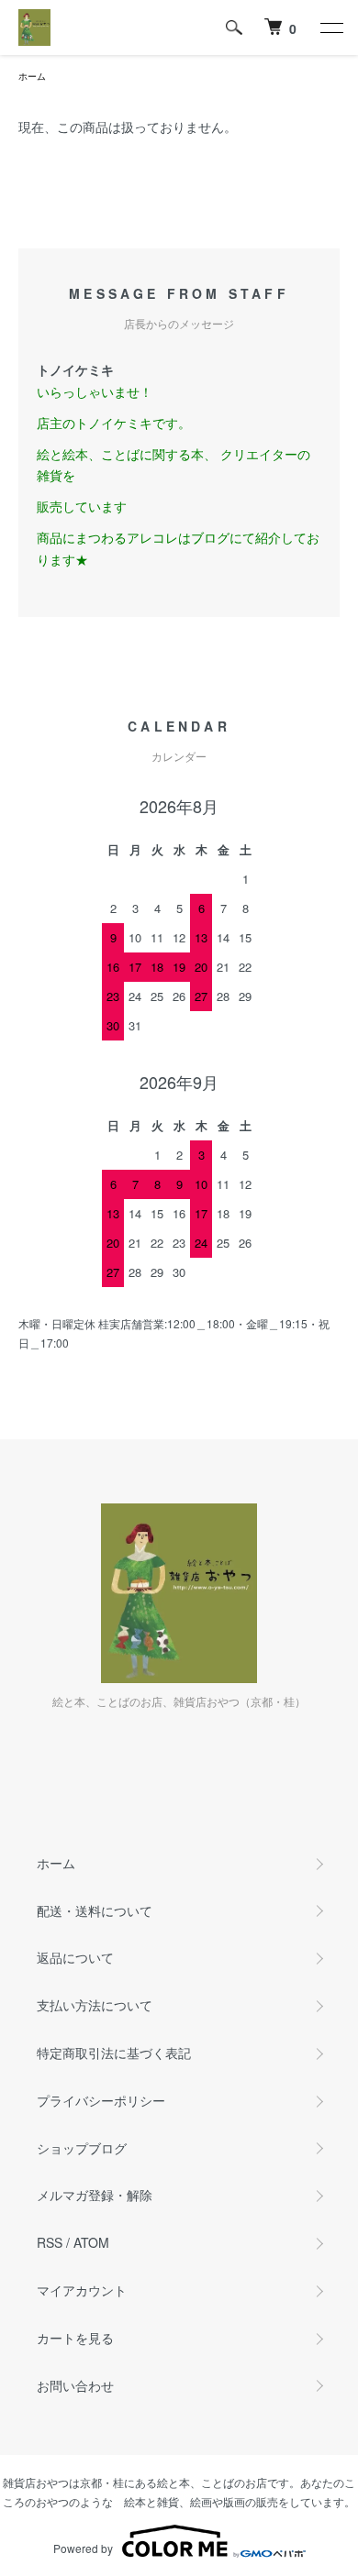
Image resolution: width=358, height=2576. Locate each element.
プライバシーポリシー (101, 2100)
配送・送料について (95, 1910)
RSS (50, 2242)
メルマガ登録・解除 (95, 2195)
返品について (75, 1957)
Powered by (83, 2548)
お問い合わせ (75, 2385)
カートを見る (75, 2338)
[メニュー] (330, 28)
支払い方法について (95, 2005)
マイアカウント (82, 2290)
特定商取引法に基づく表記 (114, 2053)
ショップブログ (82, 2148)
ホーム (32, 76)
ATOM (91, 2242)
